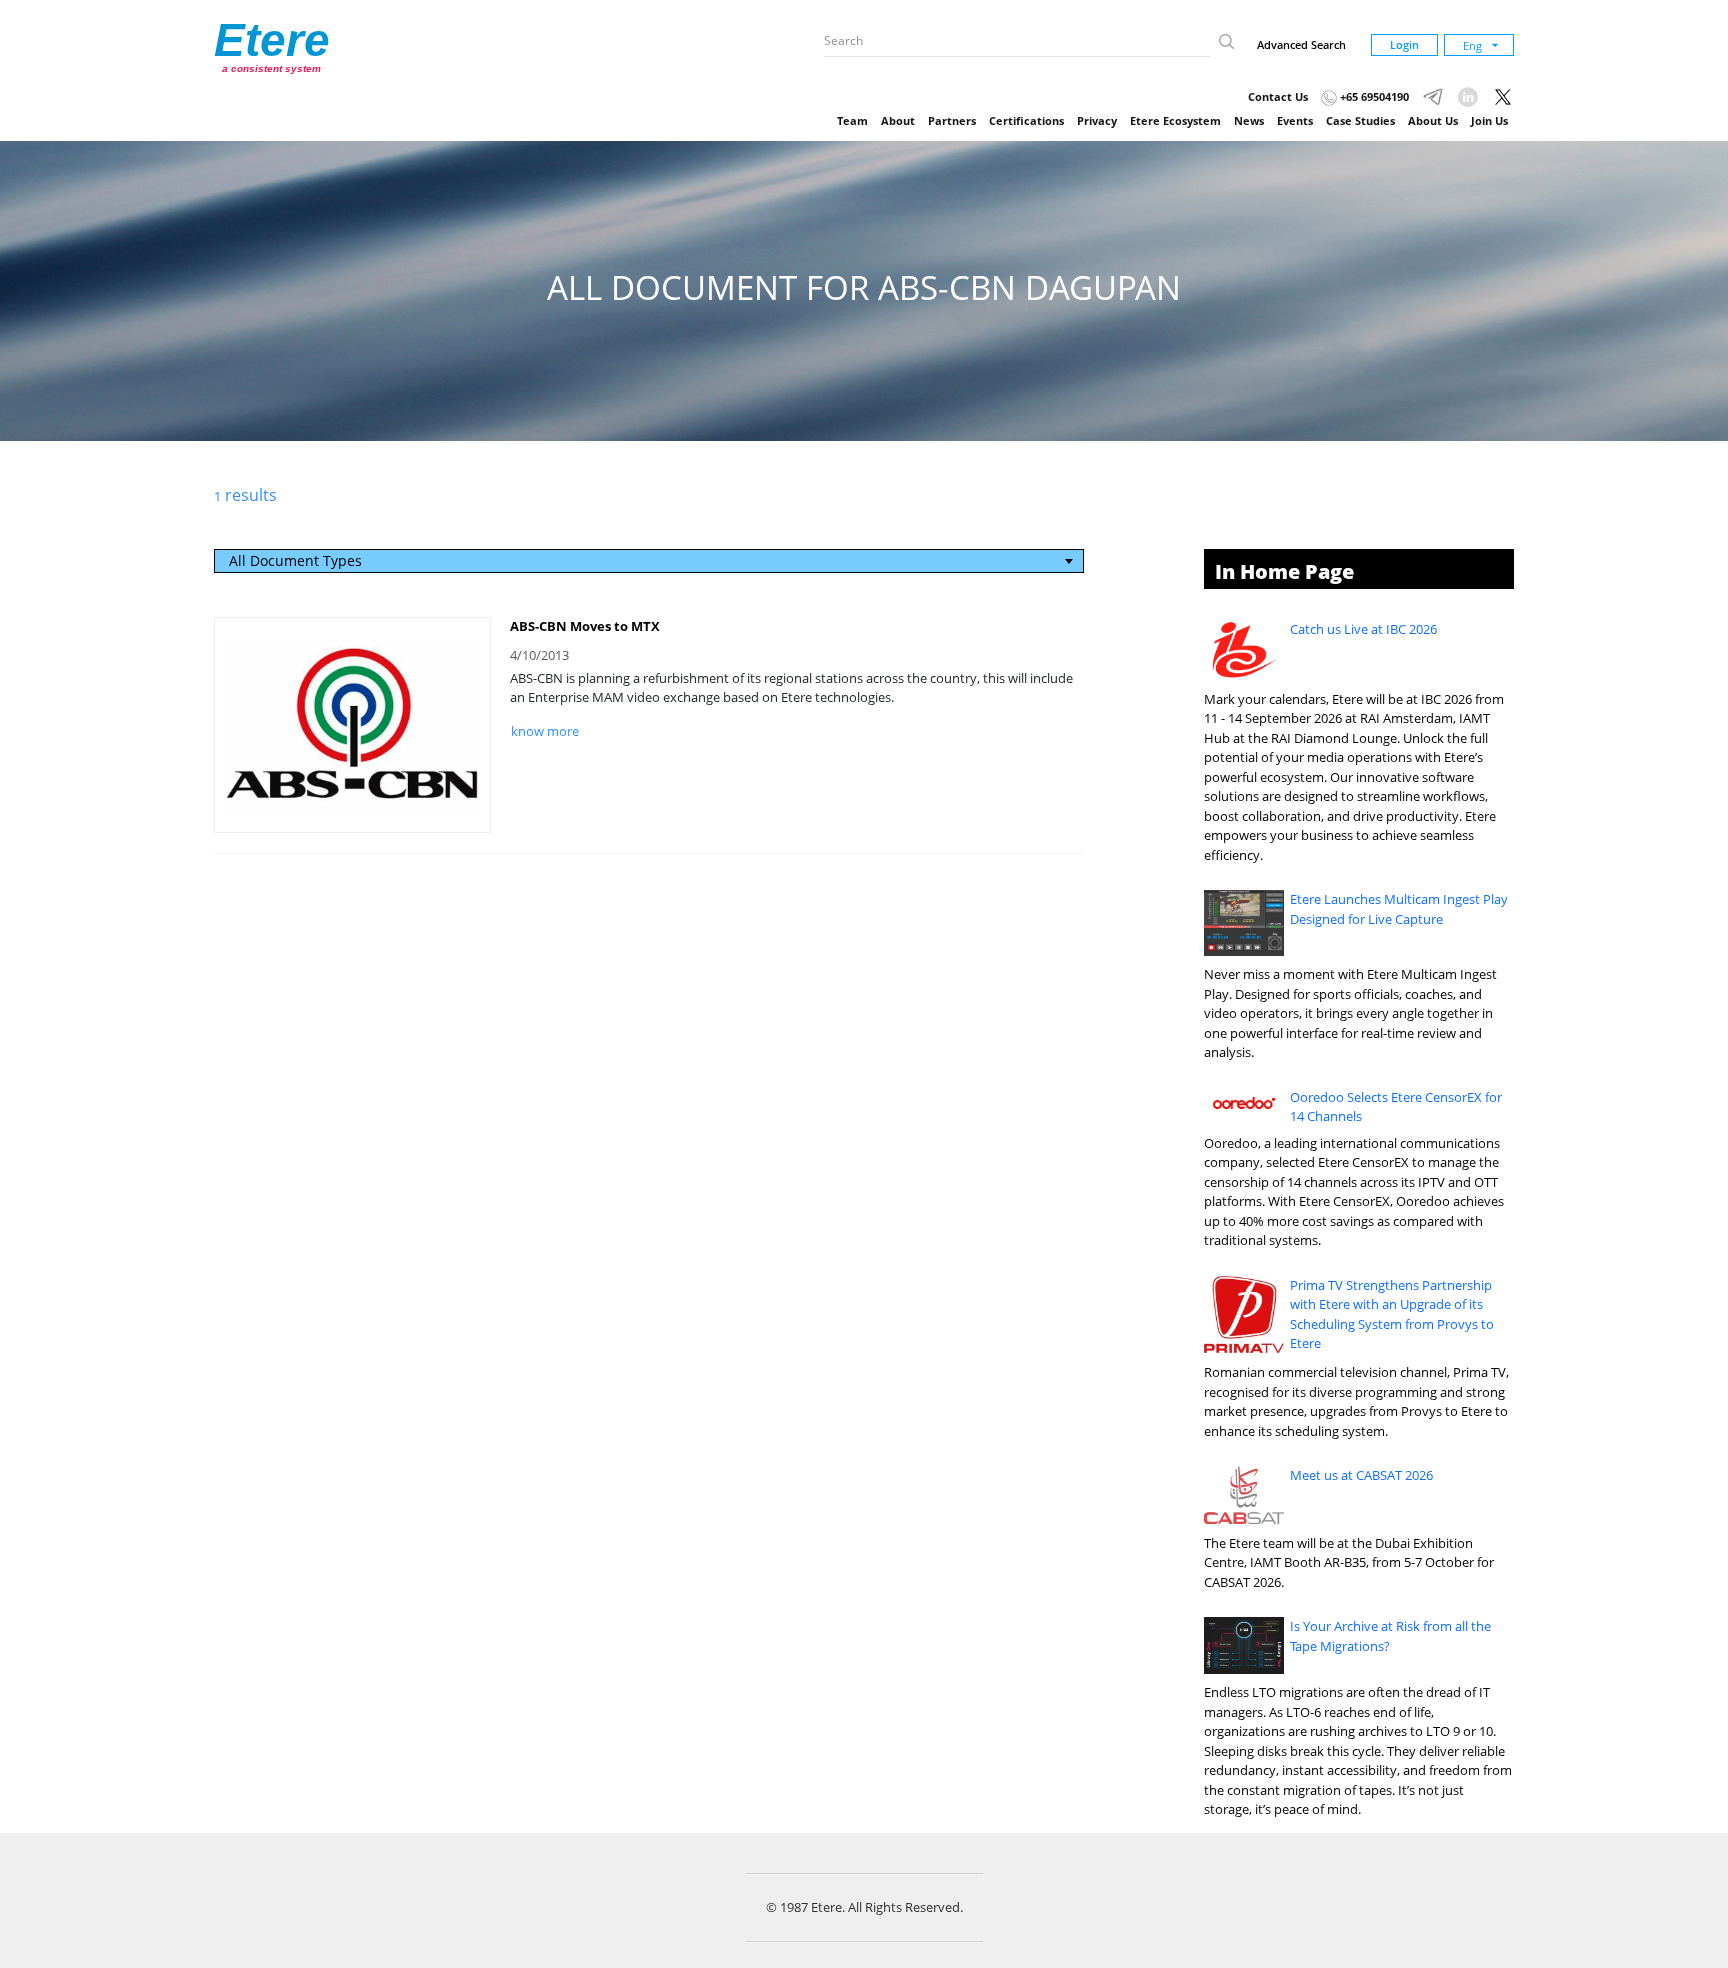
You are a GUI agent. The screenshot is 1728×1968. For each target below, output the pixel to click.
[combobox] (649, 561)
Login (1404, 44)
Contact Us (1278, 96)
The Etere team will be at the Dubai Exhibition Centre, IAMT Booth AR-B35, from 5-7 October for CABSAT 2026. (1349, 1562)
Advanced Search (1301, 44)
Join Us (1489, 120)
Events (1295, 120)
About (898, 120)
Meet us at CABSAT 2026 (1361, 1475)
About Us (1433, 120)
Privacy (1097, 120)
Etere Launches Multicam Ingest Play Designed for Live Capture (1399, 909)
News (1249, 120)
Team (852, 120)
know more (545, 731)
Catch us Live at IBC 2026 (1363, 629)
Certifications (1026, 120)
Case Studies (1360, 120)
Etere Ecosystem (1175, 120)
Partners (952, 120)
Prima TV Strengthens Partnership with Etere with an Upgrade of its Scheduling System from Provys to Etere (1392, 1314)
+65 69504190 (1373, 96)
